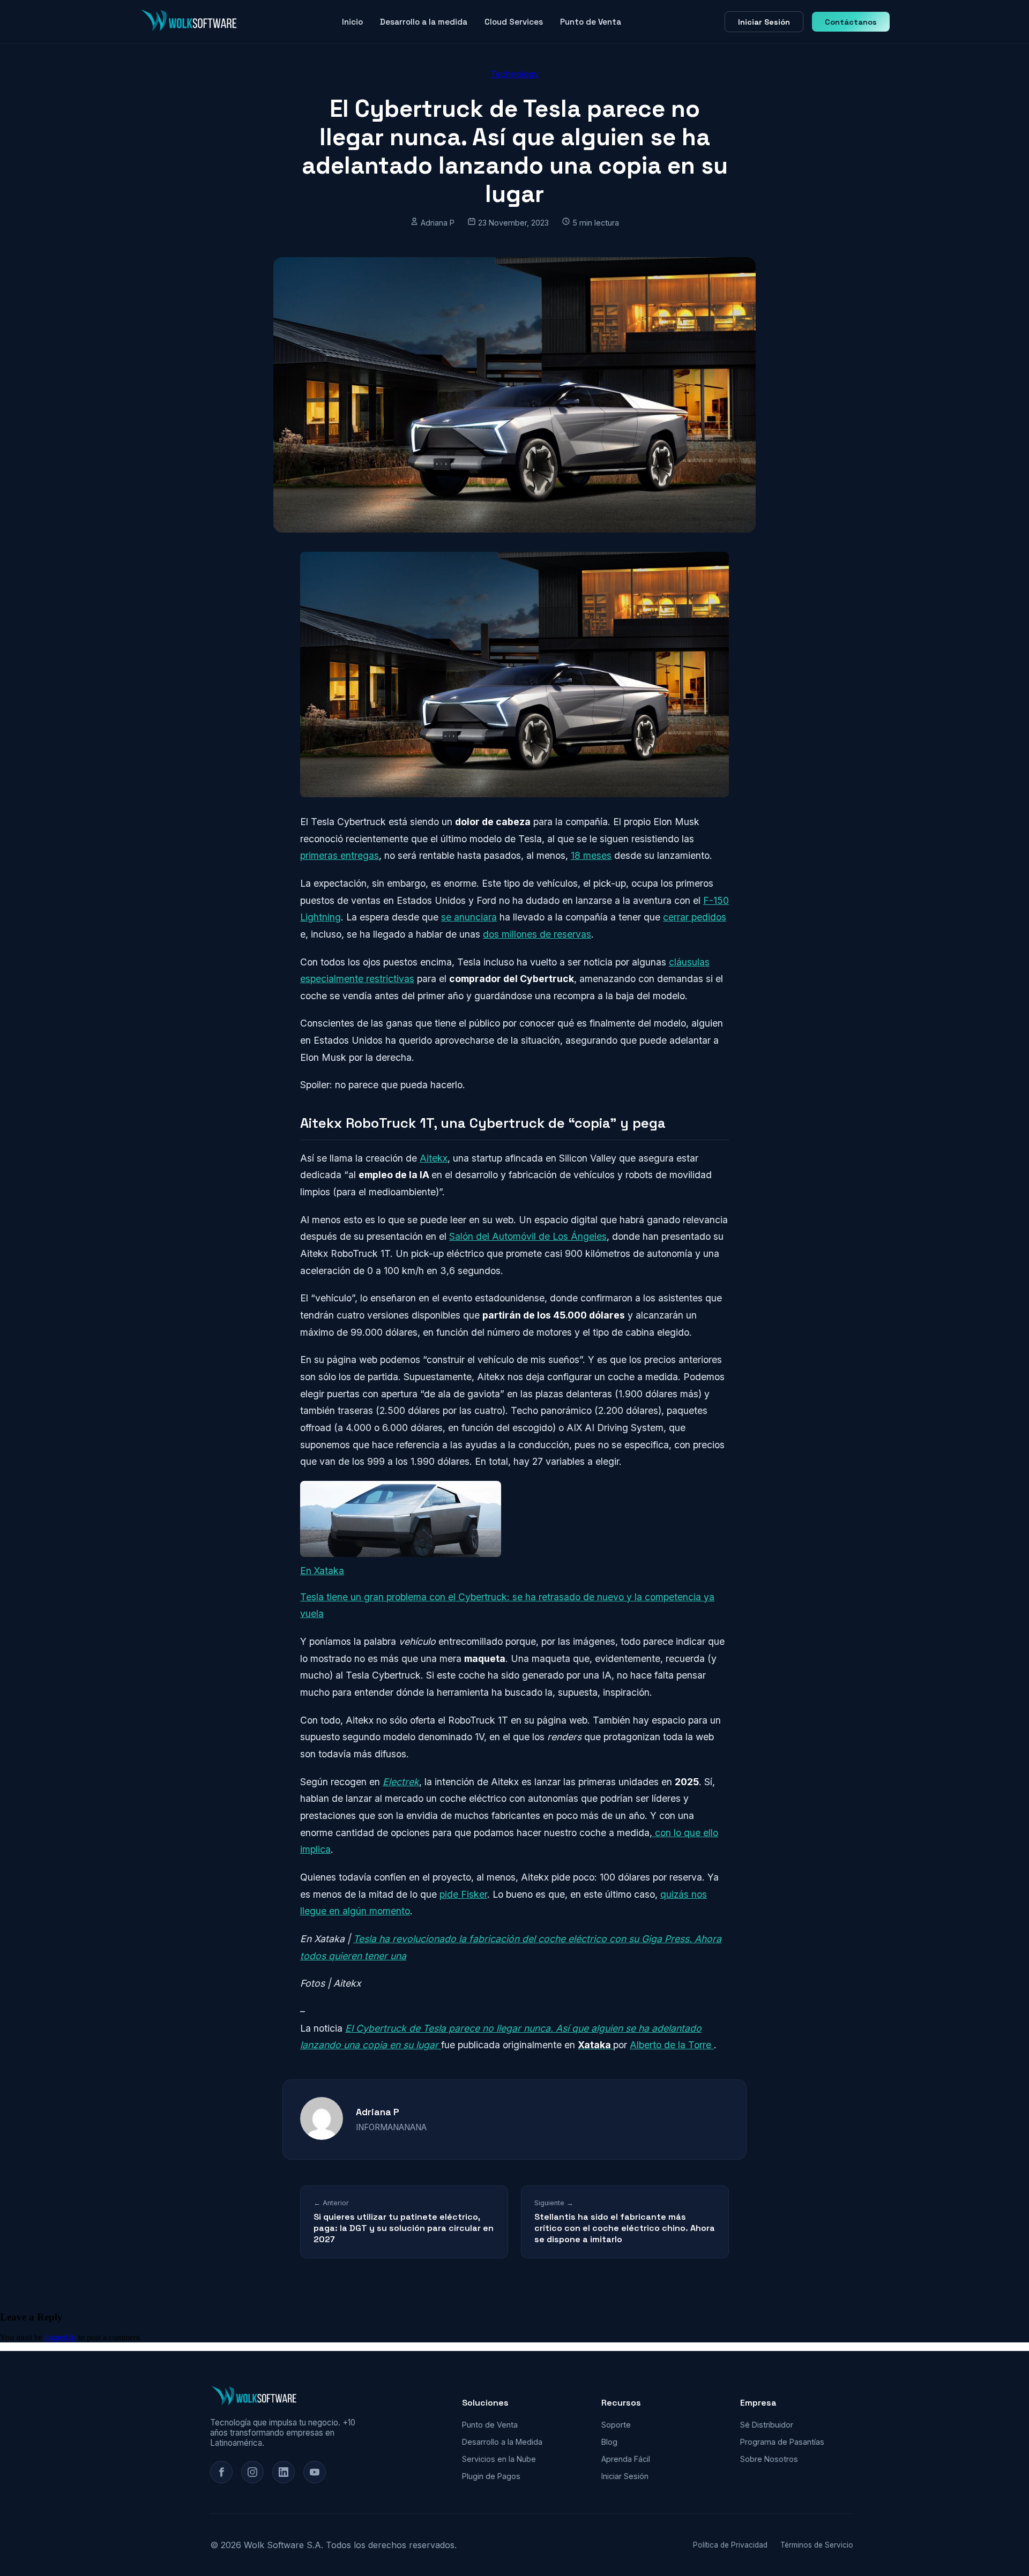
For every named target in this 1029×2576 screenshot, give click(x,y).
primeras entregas (340, 855)
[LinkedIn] (284, 2472)
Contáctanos (851, 22)
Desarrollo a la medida (424, 22)
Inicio (352, 22)
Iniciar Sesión (764, 22)
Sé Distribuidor (767, 2425)
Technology (514, 74)
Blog (609, 2442)
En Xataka (322, 1571)
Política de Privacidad (730, 2545)
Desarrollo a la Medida (502, 2442)
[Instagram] (252, 2472)
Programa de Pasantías (782, 2442)
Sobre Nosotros (769, 2459)
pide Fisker (463, 1894)
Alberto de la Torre (672, 2045)
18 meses (591, 855)
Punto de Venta (591, 22)
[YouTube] (315, 2472)
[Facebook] (221, 2472)
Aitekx (434, 1158)
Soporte (616, 2425)
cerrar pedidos (695, 917)
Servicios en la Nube (499, 2459)
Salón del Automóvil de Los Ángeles (528, 1236)
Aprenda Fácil (626, 2459)
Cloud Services (514, 22)
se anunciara (469, 917)
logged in (60, 2337)
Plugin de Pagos (491, 2476)
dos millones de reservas (537, 934)
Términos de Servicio (817, 2545)
